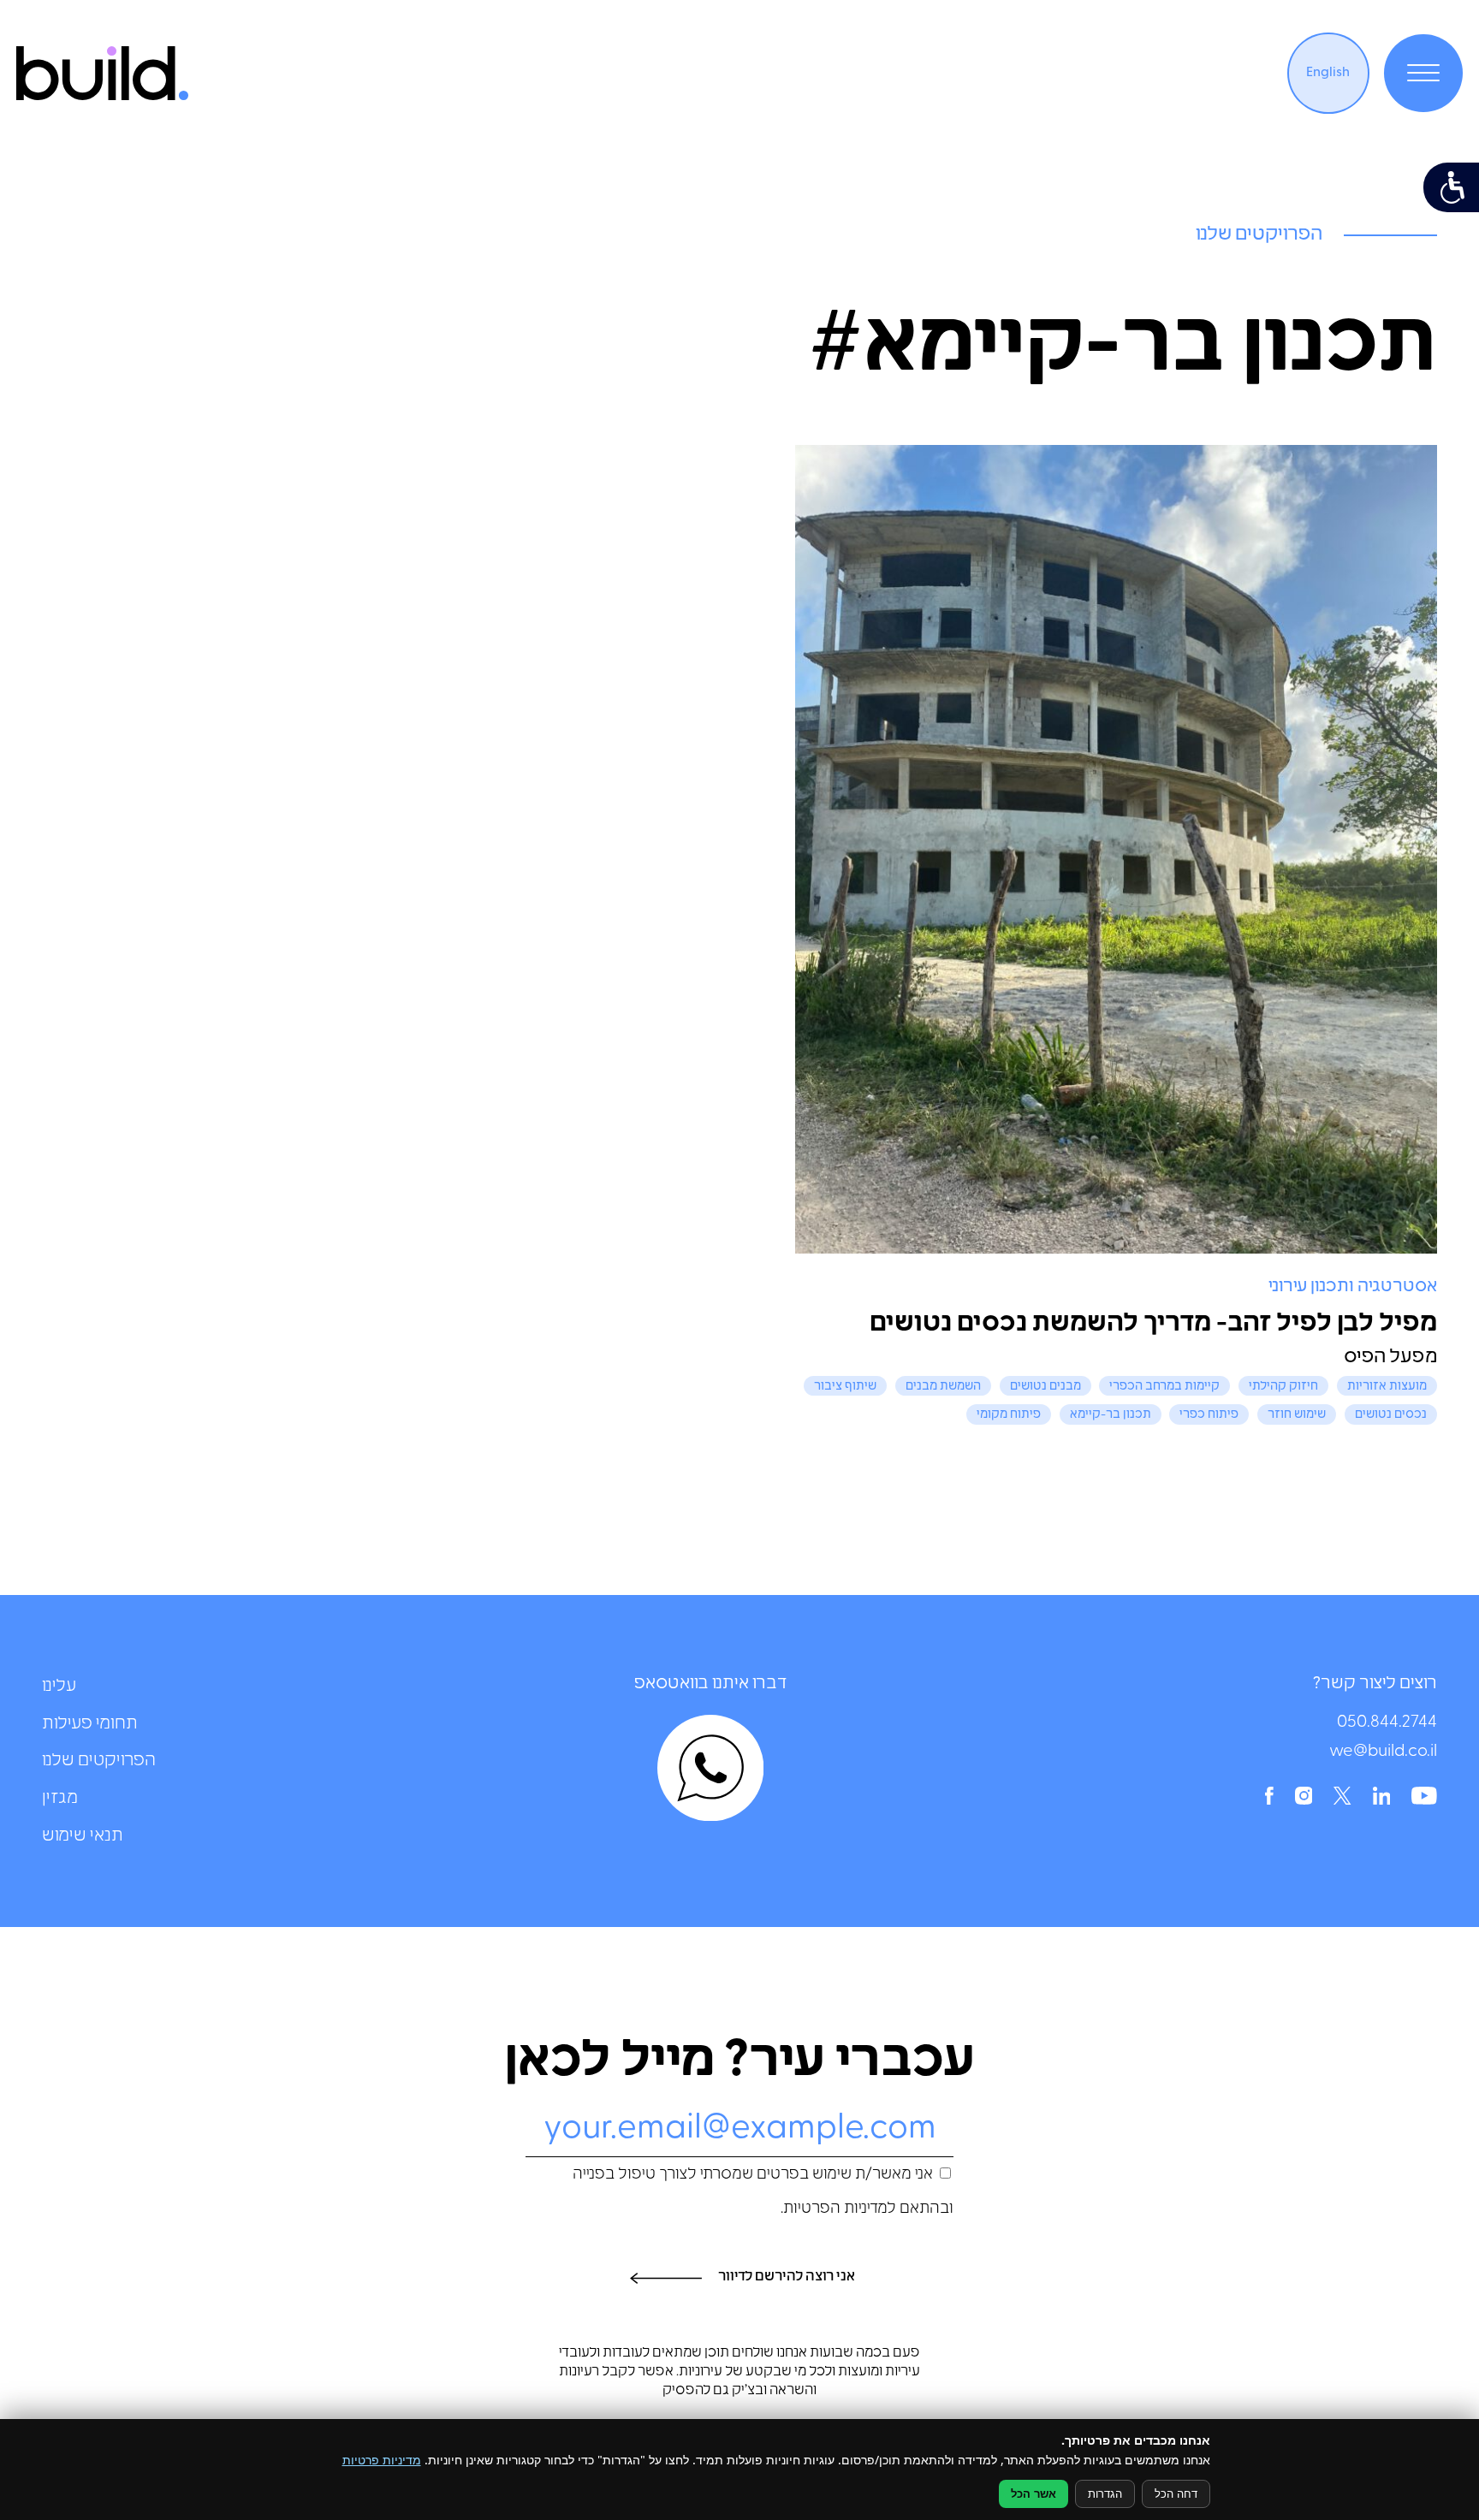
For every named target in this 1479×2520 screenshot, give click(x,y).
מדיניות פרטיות (382, 2460)
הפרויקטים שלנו (99, 1761)
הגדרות (1105, 2494)
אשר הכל (1034, 2494)
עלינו (59, 1687)
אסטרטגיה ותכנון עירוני (1353, 1287)
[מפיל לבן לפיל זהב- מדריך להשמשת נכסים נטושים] (1116, 850)
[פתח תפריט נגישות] (1451, 187)
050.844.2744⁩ (1387, 1723)
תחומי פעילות (90, 1724)
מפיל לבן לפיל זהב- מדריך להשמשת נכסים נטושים (1153, 1324)
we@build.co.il (1383, 1752)
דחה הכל (1176, 2494)
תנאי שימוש (83, 1836)
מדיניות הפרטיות (835, 2209)
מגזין (60, 1799)
